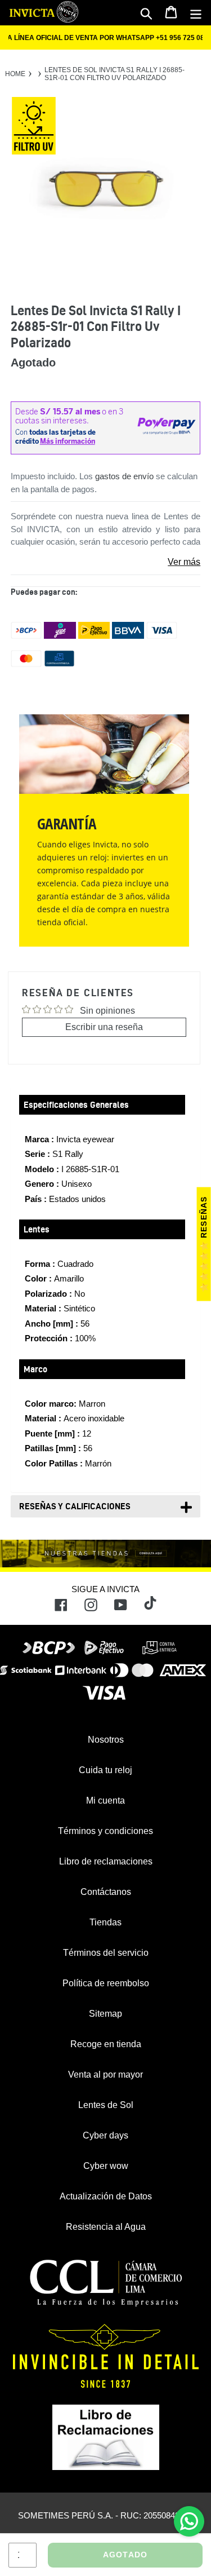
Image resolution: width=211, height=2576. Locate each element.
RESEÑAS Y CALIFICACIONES (75, 1506)
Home (15, 74)
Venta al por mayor (105, 2075)
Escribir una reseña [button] (104, 1027)
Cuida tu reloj (105, 1770)
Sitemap (105, 2014)
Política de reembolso (106, 1983)
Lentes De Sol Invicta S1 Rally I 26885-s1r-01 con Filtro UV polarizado (115, 74)
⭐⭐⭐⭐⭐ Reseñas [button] (204, 1244)
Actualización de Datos (106, 2196)
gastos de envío (124, 476)
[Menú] (196, 13)
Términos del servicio (106, 1953)
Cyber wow (106, 2166)
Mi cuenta (105, 1800)
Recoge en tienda (106, 2044)
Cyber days (105, 2135)
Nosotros (106, 1740)
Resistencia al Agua (106, 2227)
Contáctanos (106, 1892)
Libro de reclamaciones (106, 1861)
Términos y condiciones (105, 1831)
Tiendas (105, 1922)
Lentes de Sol (106, 2105)
